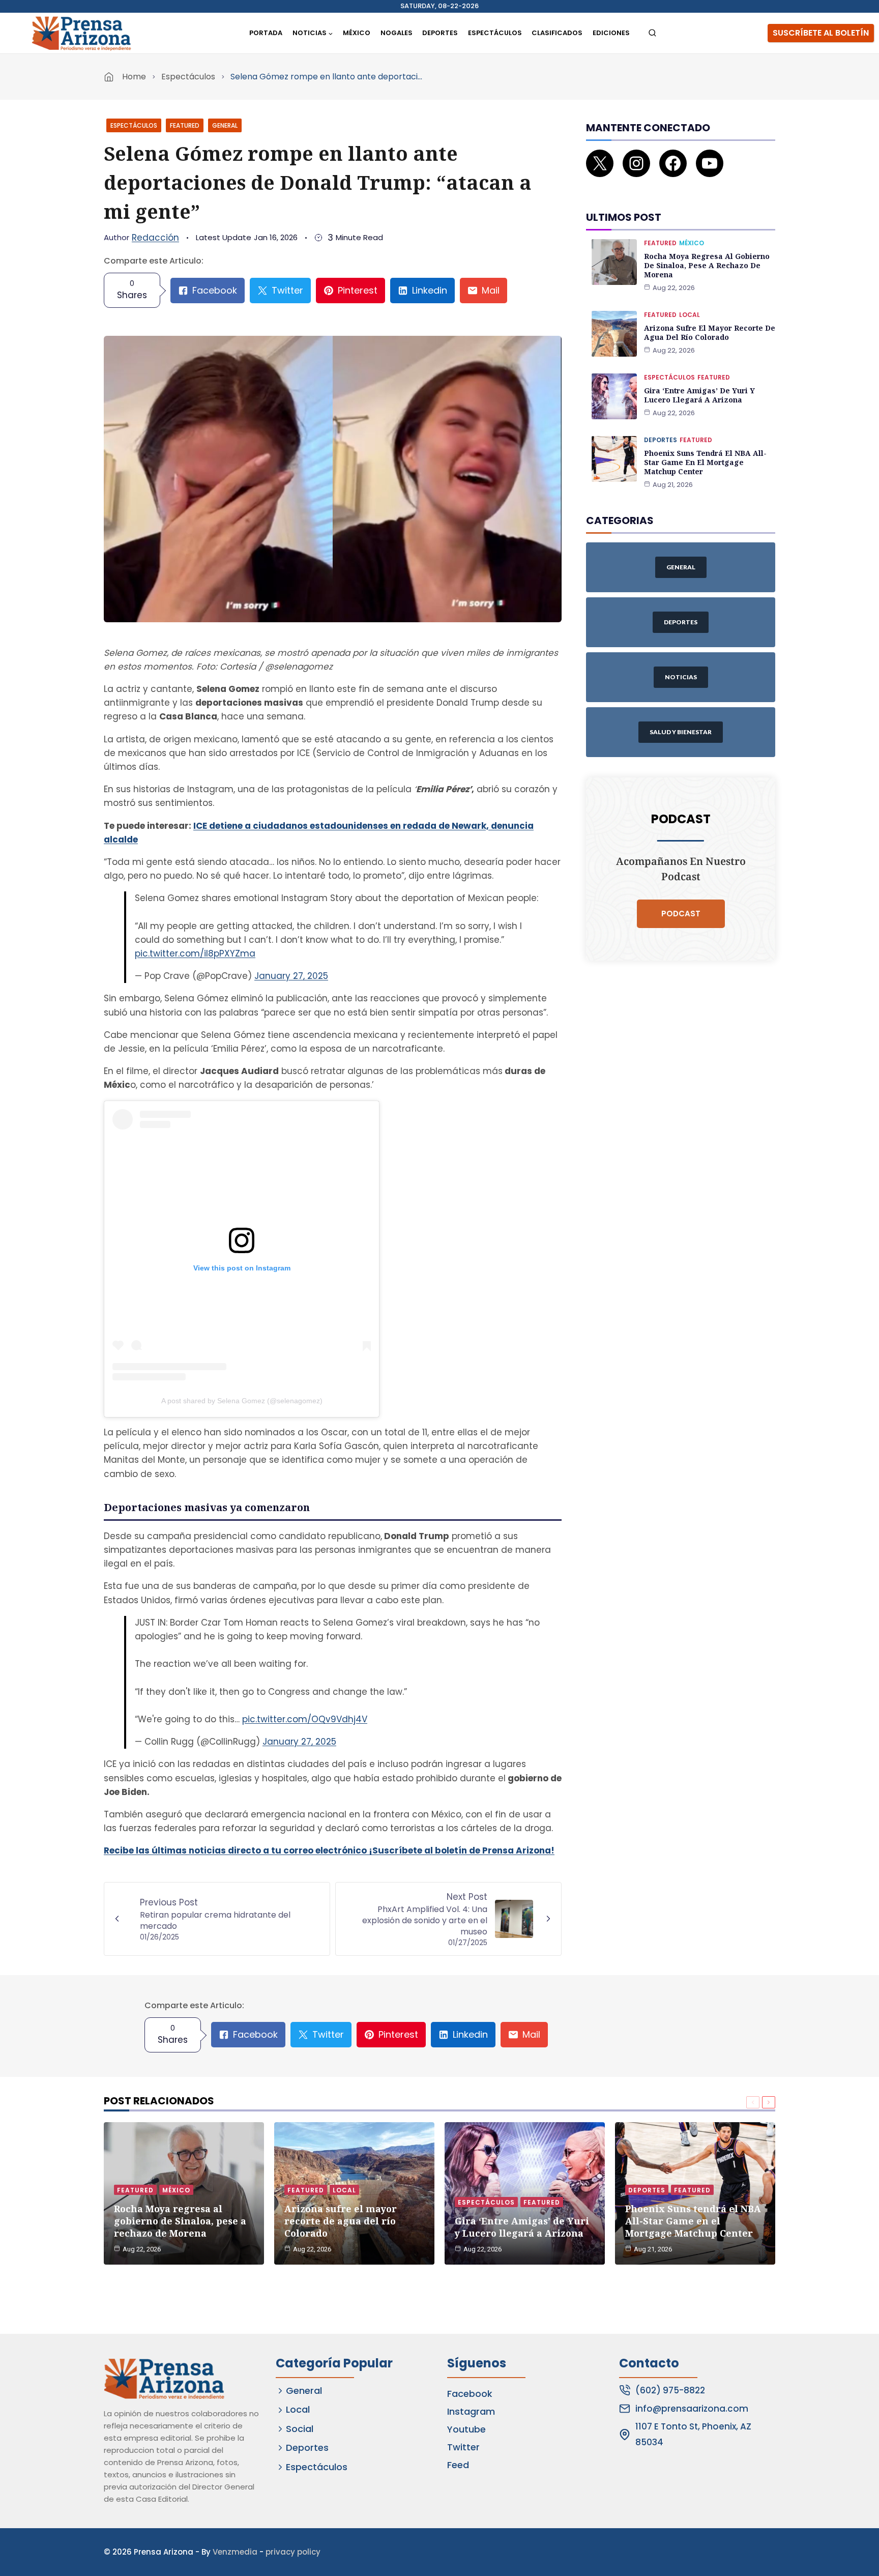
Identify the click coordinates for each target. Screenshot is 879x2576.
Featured (185, 125)
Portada (266, 33)
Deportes (440, 33)
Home (134, 77)
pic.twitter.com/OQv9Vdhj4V (305, 1719)
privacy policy (293, 2552)
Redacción (155, 238)
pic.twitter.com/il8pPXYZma (195, 953)
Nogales (397, 33)
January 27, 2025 (291, 976)
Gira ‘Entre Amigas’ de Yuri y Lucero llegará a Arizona (699, 395)
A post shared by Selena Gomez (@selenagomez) (242, 1401)
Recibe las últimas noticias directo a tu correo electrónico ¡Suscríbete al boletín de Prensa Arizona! (329, 1850)
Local (690, 315)
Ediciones (611, 33)
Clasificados (557, 33)
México (357, 33)
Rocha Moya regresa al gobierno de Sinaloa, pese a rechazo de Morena (707, 265)
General (225, 125)
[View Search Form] (652, 33)
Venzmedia (235, 2552)
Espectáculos (495, 33)
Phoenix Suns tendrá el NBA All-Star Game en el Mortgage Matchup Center (705, 462)
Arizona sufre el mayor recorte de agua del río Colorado (710, 332)
